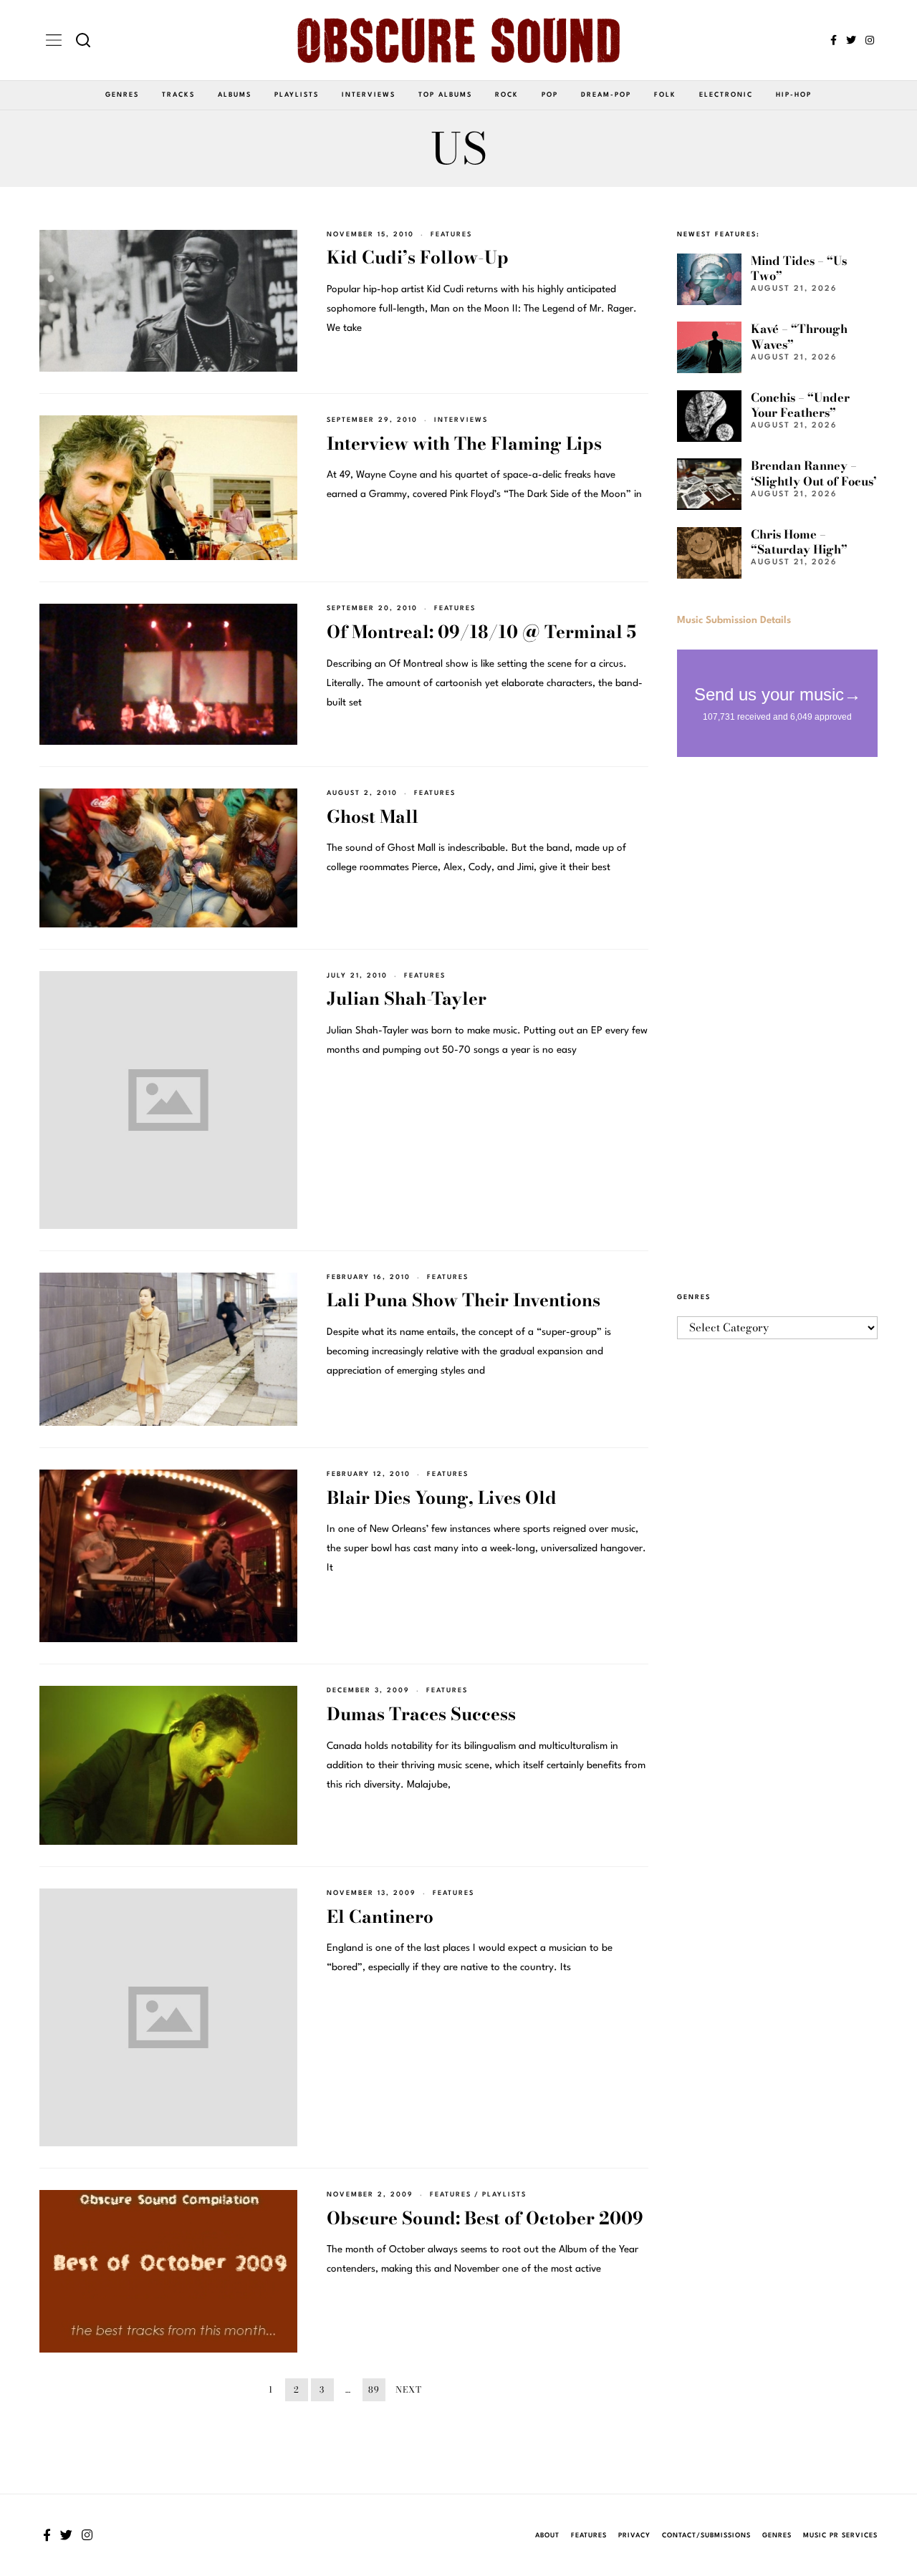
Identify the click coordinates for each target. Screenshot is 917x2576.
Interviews (369, 95)
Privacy (634, 2536)
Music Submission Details (734, 620)
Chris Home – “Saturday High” (799, 542)
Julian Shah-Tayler (407, 999)
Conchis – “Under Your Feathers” (800, 405)
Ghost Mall (373, 817)
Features (451, 235)
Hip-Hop (794, 95)
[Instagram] (870, 40)
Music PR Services (840, 2536)
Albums (235, 95)
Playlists (297, 95)
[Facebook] (834, 40)
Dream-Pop (606, 95)
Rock (507, 95)
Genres (122, 95)
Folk (665, 95)
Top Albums (445, 95)
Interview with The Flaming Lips (464, 444)
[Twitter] (851, 40)
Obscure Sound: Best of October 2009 (485, 2218)
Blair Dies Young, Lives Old (442, 1498)
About (547, 2536)
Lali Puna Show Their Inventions (464, 1300)
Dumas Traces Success (421, 1714)
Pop (550, 95)
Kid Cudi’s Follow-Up (418, 257)
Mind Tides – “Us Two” (799, 268)
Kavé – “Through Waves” (799, 336)
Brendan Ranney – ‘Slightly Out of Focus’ (814, 473)
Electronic (726, 95)
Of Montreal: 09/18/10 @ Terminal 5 (481, 632)
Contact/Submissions (706, 2536)
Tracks (178, 95)
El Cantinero (380, 1917)
